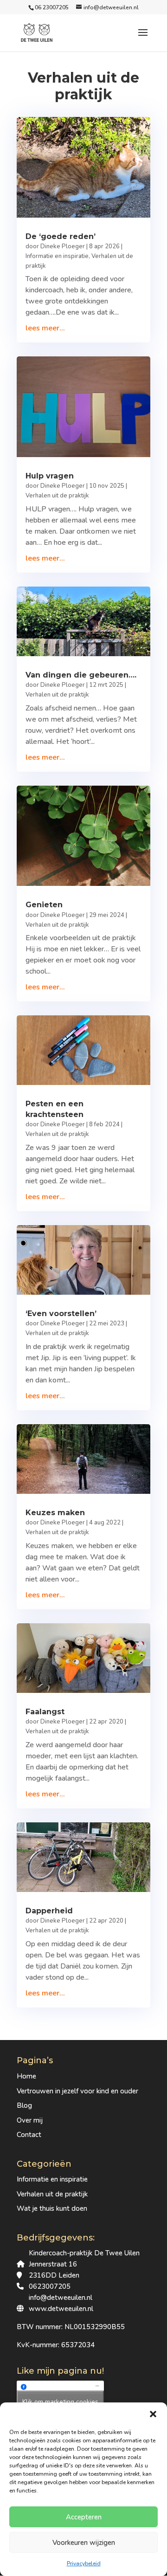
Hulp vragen (50, 476)
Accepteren (84, 2517)
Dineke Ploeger (63, 246)
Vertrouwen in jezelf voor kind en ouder (77, 2091)
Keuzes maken (55, 1513)
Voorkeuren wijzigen (84, 2543)
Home (26, 2076)
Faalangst (45, 1712)
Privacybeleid (84, 2563)
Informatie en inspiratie (57, 256)
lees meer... (45, 328)
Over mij (30, 2120)
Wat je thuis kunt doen (52, 2208)
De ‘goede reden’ (61, 236)
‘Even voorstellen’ (61, 1314)
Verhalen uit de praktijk (57, 496)
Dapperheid (49, 1911)
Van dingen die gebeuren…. (81, 675)
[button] (153, 2414)
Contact (29, 2135)
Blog (24, 2105)
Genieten (44, 905)
